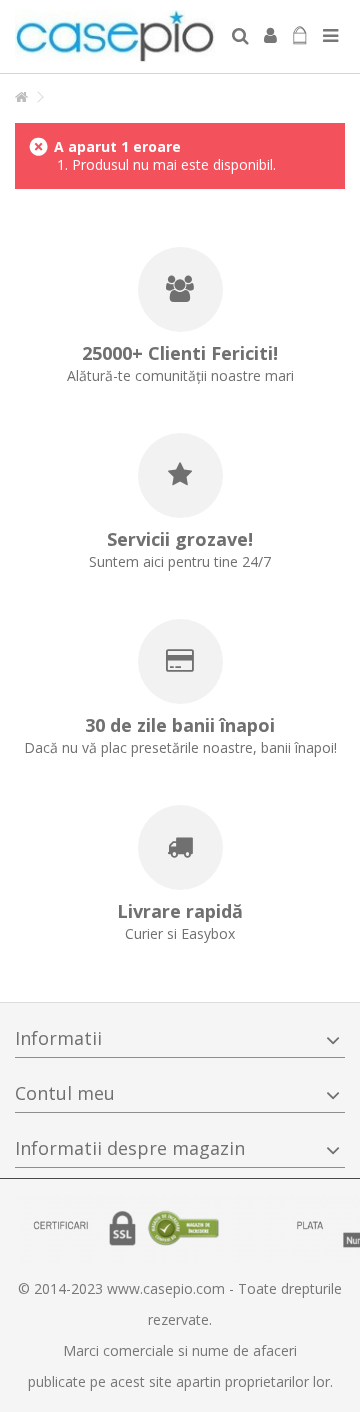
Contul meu (65, 1093)
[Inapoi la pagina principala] (21, 97)
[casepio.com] (115, 36)
